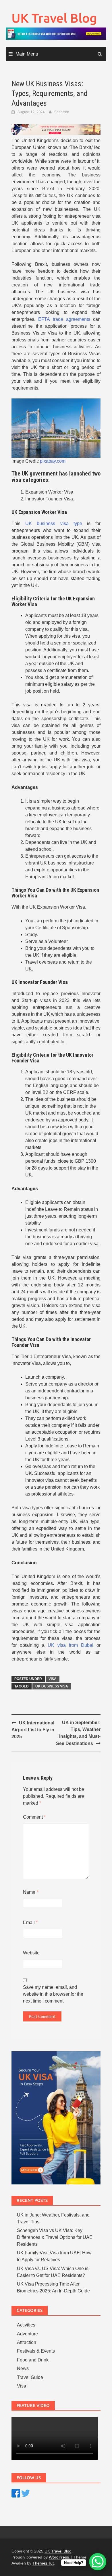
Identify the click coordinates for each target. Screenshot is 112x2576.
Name (31, 1892)
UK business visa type (54, 523)
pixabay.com (53, 461)
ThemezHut (43, 2563)
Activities (26, 2325)
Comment (34, 1817)
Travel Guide (30, 2377)
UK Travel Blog (54, 18)
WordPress (59, 2557)
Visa (53, 1679)
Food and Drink (33, 2360)
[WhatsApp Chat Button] (98, 2562)
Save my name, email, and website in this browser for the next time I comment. (53, 1994)
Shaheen (62, 112)
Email (30, 1922)
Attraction (27, 2342)
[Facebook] (16, 2493)
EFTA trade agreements (64, 319)
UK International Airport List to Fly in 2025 (33, 1730)
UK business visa (52, 1686)
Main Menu (27, 54)
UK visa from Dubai (71, 1645)
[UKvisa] (56, 129)
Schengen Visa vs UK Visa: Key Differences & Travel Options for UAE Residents (55, 2237)
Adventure (27, 2334)
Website (31, 1953)
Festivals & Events (36, 2351)
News (23, 2368)
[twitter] (26, 2493)
